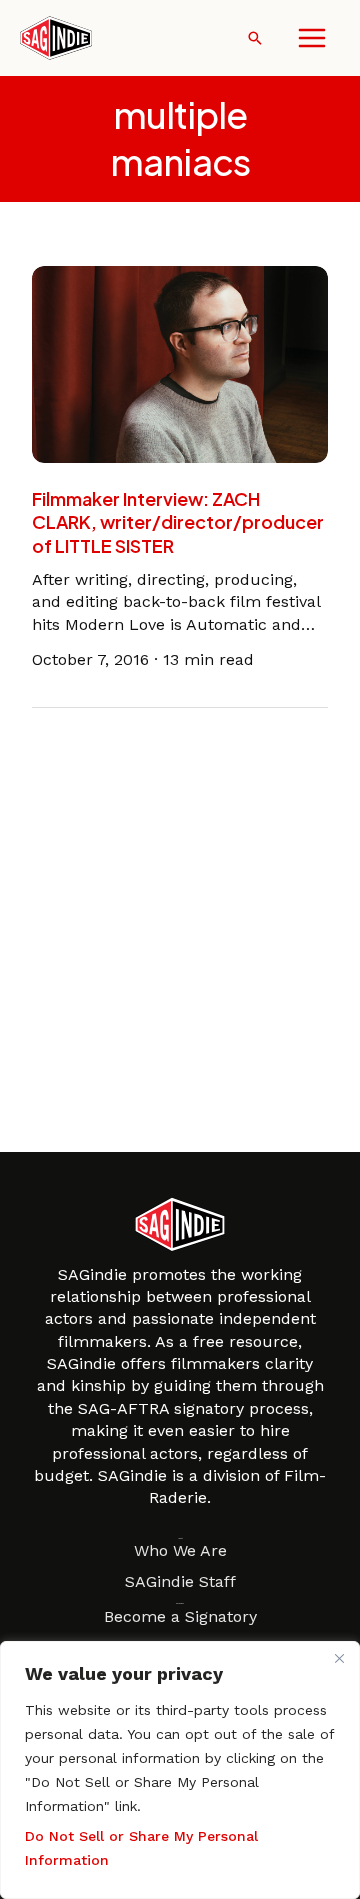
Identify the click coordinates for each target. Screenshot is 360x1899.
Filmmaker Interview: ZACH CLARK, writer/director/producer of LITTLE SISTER (178, 522)
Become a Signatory (180, 1616)
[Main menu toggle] (312, 38)
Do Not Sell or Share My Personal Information (141, 1848)
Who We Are (180, 1550)
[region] (180, 1770)
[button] (255, 38)
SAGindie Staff (180, 1581)
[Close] (339, 1658)
